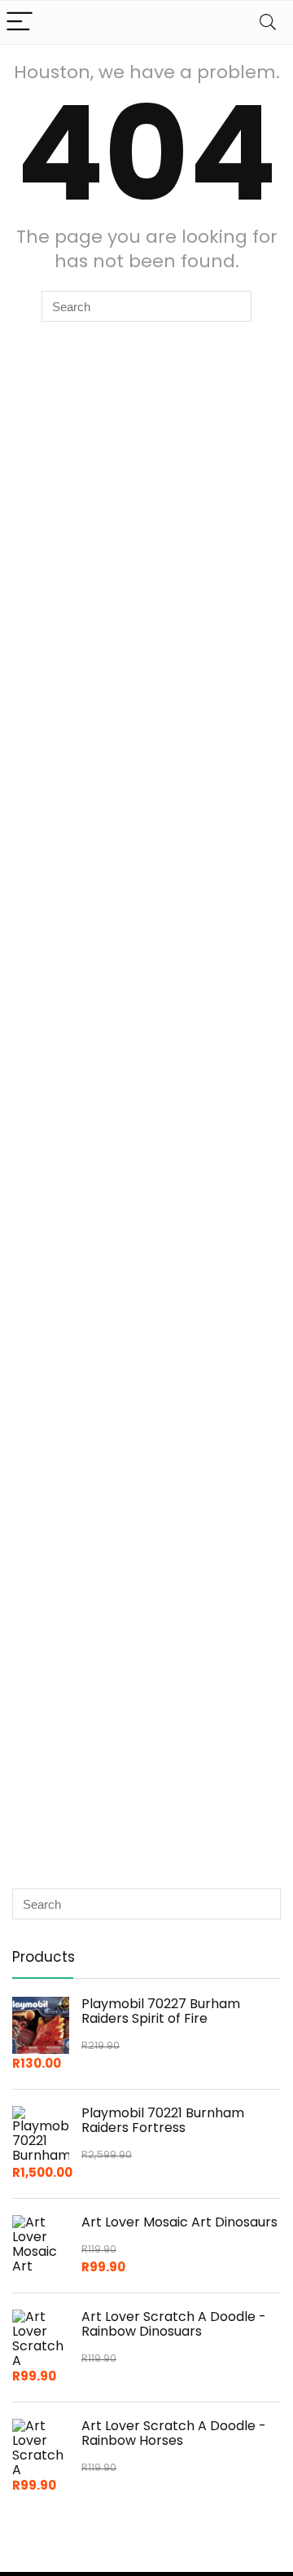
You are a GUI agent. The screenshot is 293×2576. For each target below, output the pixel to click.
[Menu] (20, 22)
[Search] (268, 22)
